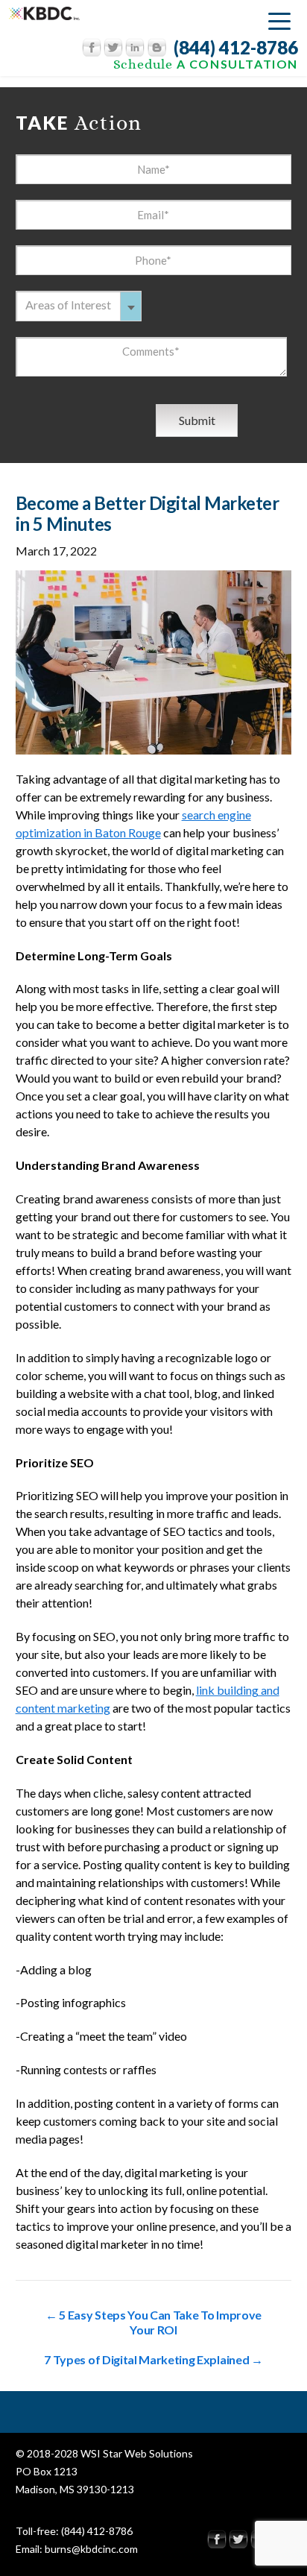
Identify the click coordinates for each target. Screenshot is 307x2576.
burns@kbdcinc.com (91, 2549)
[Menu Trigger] (279, 21)
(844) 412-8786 (236, 48)
